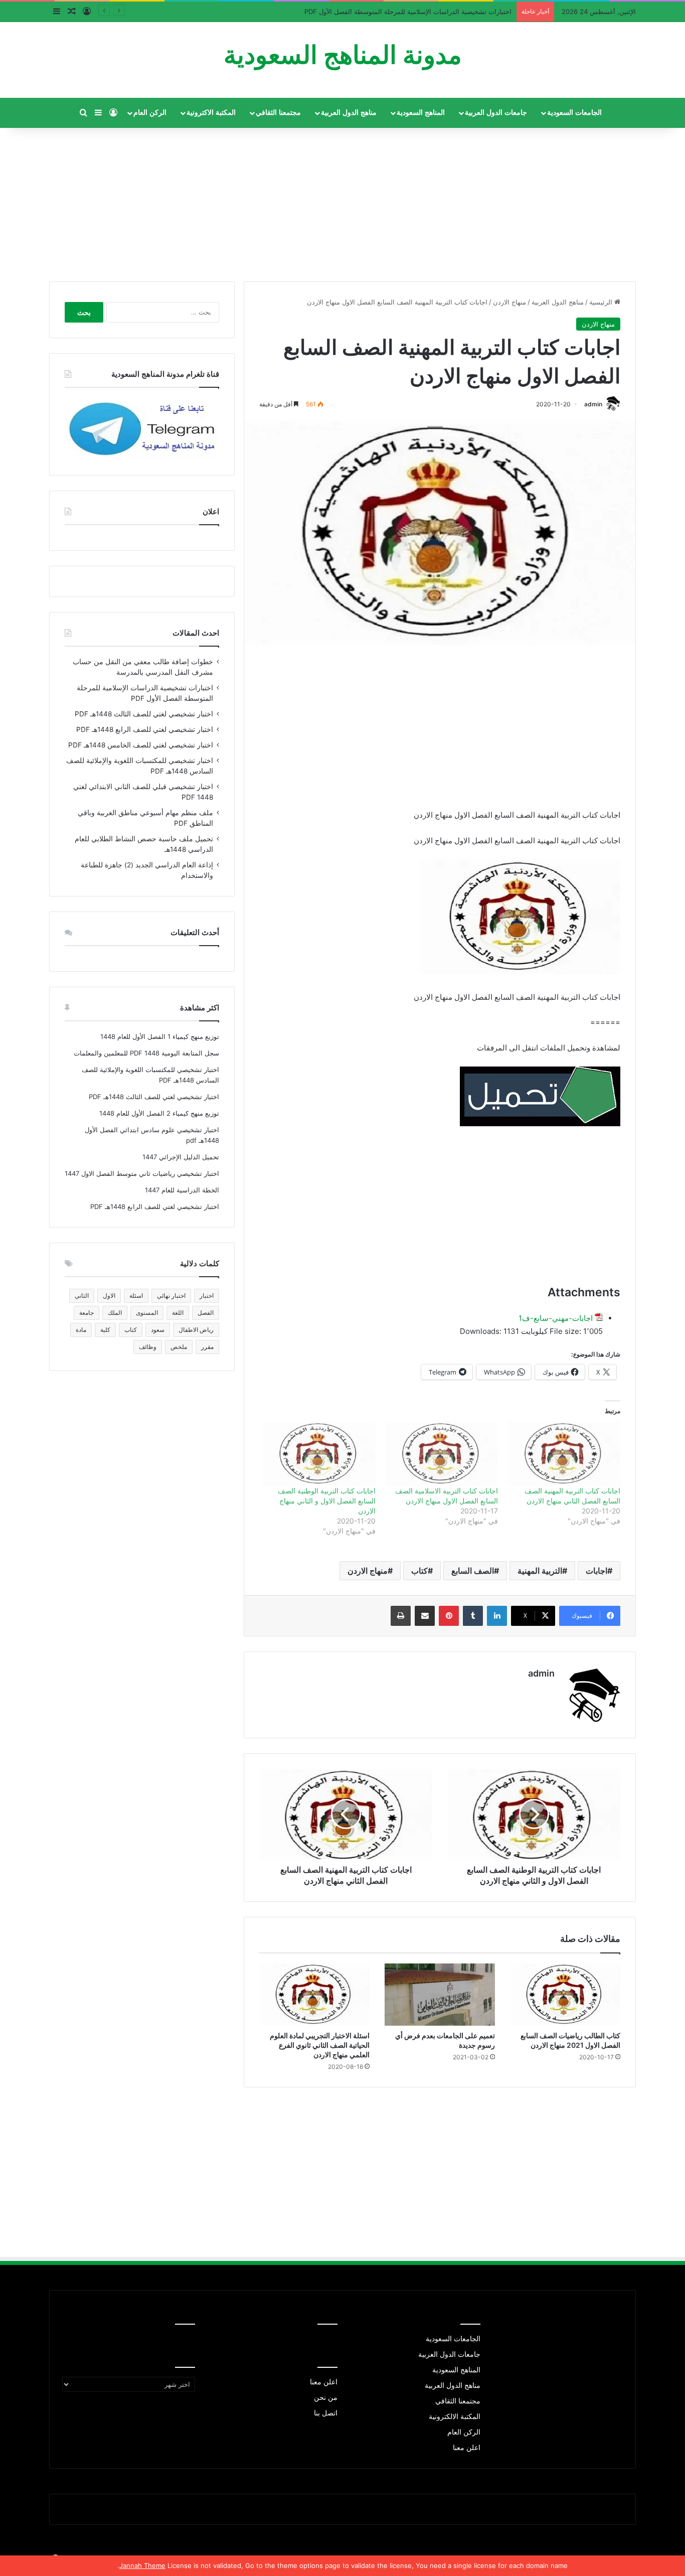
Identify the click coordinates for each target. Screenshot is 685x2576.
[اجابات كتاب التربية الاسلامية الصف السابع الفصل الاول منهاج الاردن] (442, 1454)
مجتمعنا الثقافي (278, 113)
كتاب (419, 1571)
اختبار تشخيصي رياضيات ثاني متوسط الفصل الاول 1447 (142, 1173)
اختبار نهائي (171, 1296)
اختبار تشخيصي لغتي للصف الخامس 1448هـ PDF (141, 745)
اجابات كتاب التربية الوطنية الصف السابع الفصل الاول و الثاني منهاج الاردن (327, 1501)
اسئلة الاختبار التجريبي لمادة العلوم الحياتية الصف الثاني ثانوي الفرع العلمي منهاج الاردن (320, 2045)
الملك (115, 1313)
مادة (81, 1330)
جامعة (87, 1313)
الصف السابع (473, 1571)
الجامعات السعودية (574, 113)
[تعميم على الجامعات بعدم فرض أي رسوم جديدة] (440, 1995)
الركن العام (150, 113)
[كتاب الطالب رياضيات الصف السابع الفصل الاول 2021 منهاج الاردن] (565, 1995)
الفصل (206, 1313)
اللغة (178, 1313)
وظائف (148, 1347)
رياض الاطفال (196, 1330)
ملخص (179, 1347)
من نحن (326, 2397)
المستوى (147, 1313)
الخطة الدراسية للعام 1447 (182, 1190)
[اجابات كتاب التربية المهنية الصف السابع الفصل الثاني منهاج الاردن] (564, 1454)
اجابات (596, 1571)
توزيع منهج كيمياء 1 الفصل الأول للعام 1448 (160, 1036)
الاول (109, 1296)
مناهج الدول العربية (349, 113)
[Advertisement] (342, 201)
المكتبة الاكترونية (211, 113)
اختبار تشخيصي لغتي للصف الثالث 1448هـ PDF (144, 714)
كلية (105, 1330)
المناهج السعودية (421, 113)
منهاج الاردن (509, 302)
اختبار (207, 1296)
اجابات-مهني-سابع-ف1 (556, 1318)
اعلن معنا (467, 2448)
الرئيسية (602, 302)
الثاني (82, 1296)
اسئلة (136, 1296)
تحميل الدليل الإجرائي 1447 (181, 1157)
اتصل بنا (326, 2413)
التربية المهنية (540, 1571)
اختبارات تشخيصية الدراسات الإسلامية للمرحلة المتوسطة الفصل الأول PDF (408, 12)
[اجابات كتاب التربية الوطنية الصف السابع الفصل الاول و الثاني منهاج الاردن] (319, 1454)
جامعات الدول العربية (496, 113)
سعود (158, 1330)
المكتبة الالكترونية (455, 2416)
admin (593, 404)
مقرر (207, 1347)
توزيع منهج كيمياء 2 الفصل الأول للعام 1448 (159, 1113)
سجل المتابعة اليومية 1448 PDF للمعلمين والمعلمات (146, 1053)
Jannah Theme (142, 2565)
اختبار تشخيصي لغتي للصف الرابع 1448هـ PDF (145, 729)
